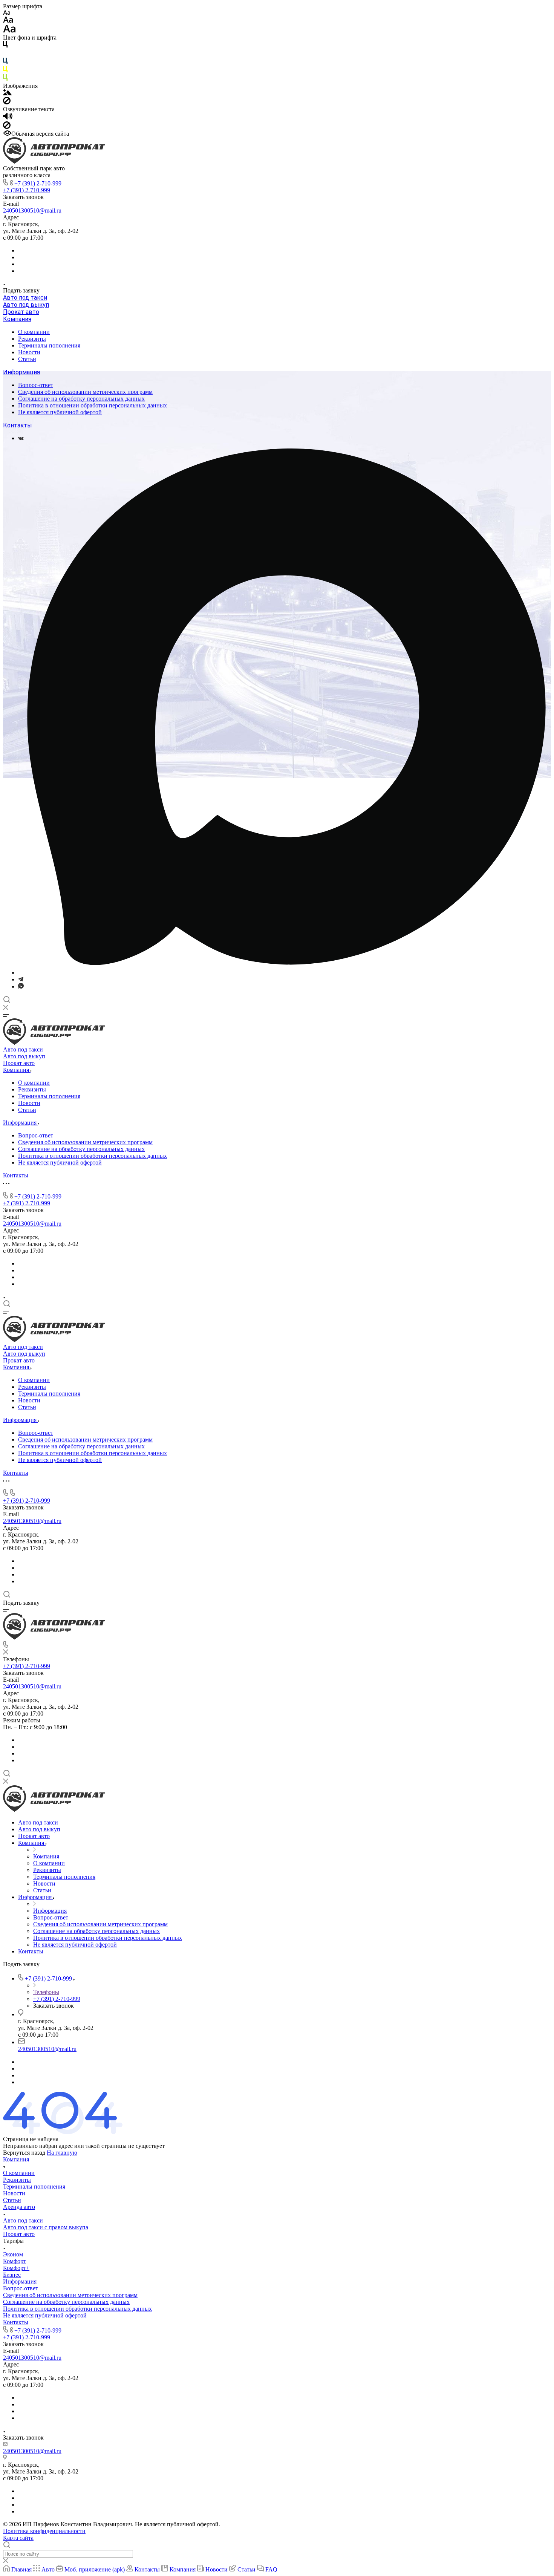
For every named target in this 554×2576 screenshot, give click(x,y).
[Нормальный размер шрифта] (8, 21)
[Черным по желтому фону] (5, 71)
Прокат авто (21, 312)
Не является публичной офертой (60, 412)
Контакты (18, 425)
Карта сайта (18, 2538)
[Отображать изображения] (7, 93)
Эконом (13, 2254)
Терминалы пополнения (49, 345)
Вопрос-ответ (36, 385)
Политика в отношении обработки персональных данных (93, 405)
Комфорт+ (16, 2268)
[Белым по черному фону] (5, 54)
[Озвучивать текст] (8, 118)
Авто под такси (25, 298)
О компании (34, 332)
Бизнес (12, 2275)
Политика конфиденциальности (44, 2531)
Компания (17, 319)
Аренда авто (19, 2207)
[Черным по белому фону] (5, 46)
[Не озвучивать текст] (7, 127)
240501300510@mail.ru (32, 210)
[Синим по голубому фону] (5, 62)
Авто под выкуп (26, 305)
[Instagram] (285, 973)
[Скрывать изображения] (7, 102)
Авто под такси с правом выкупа (46, 2227)
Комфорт (15, 2261)
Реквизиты (32, 339)
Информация (21, 372)
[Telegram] (21, 979)
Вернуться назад (24, 2153)
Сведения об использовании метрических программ (85, 392)
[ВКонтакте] (21, 438)
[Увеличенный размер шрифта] (9, 31)
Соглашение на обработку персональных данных (81, 399)
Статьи (27, 359)
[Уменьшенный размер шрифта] (7, 13)
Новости (29, 352)
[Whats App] (21, 986)
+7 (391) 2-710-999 (38, 183)
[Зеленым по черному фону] (5, 79)
